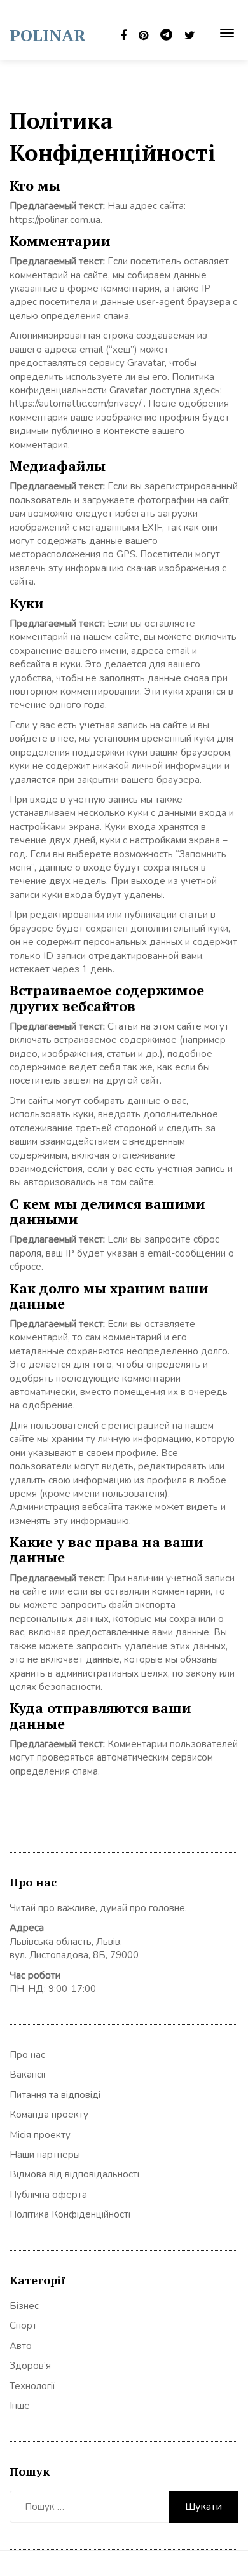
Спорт (23, 2326)
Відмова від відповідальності (74, 2174)
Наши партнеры (45, 2155)
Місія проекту (40, 2135)
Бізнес (24, 2306)
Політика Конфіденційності (70, 2214)
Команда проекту (49, 2115)
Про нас (27, 2055)
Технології (32, 2386)
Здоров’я (30, 2366)
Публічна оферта (48, 2195)
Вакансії (28, 2075)
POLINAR (48, 35)
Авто (21, 2346)
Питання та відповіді (55, 2095)
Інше (20, 2406)
